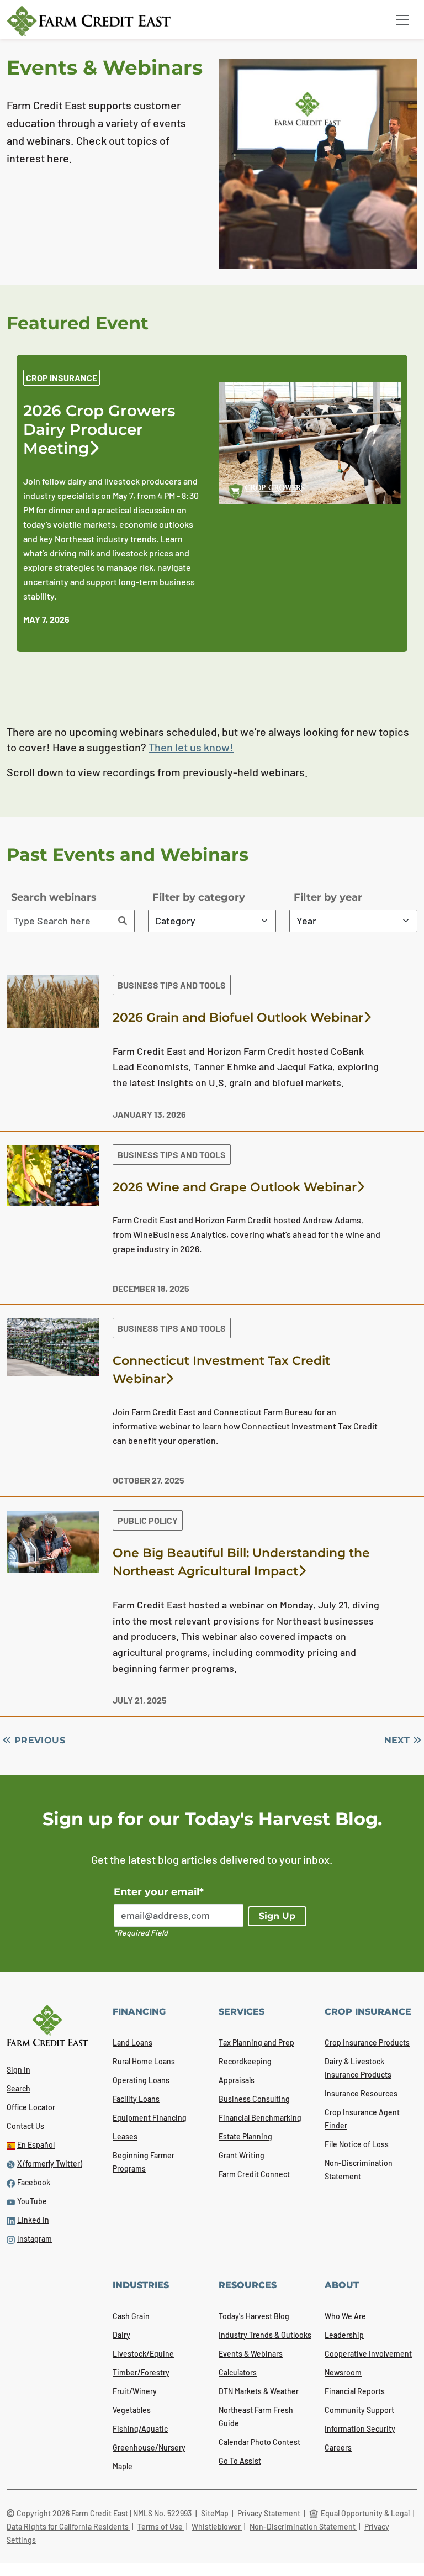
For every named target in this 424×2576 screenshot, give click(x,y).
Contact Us (25, 2126)
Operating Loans (141, 2080)
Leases (125, 2136)
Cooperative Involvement (368, 2354)
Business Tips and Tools (172, 985)
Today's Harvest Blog (254, 2316)
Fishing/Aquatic (140, 2429)
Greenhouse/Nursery (149, 2448)
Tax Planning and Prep (256, 2043)
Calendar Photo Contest (259, 2442)
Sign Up (277, 1916)
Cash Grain (131, 2316)
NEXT (399, 1740)
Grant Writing (242, 2155)
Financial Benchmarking (260, 2118)
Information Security (360, 2429)
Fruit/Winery (135, 2391)
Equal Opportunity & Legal (365, 2513)
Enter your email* (159, 1892)
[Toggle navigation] (402, 20)
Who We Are (345, 2316)
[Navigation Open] (402, 20)
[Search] (123, 921)
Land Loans (132, 2043)
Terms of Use (161, 2527)
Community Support (359, 2410)
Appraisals (237, 2080)
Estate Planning (245, 2136)
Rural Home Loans (144, 2061)
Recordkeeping (245, 2061)
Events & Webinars (251, 2354)
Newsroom (343, 2372)
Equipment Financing (150, 2118)
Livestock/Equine (143, 2354)
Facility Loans (136, 2099)
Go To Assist (240, 2461)
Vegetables (132, 2410)
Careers (338, 2448)
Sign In (18, 2070)
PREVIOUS (38, 1740)
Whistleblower (217, 2527)
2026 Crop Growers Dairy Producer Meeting (99, 429)
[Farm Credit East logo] (89, 21)
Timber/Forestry (141, 2372)
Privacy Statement (270, 2513)
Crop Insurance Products (367, 2043)
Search (18, 2088)
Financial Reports (355, 2391)
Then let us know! (191, 747)
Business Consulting (254, 2099)
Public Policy (148, 1520)
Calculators (238, 2372)
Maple (123, 2466)
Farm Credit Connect (254, 2174)
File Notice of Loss (357, 2144)
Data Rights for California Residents (68, 2527)
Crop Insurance (62, 378)
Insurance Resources (361, 2093)
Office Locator (31, 2107)
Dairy (121, 2335)
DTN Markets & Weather (259, 2391)
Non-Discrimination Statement (303, 2527)
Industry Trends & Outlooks (265, 2335)
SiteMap (216, 2513)
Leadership (344, 2335)
